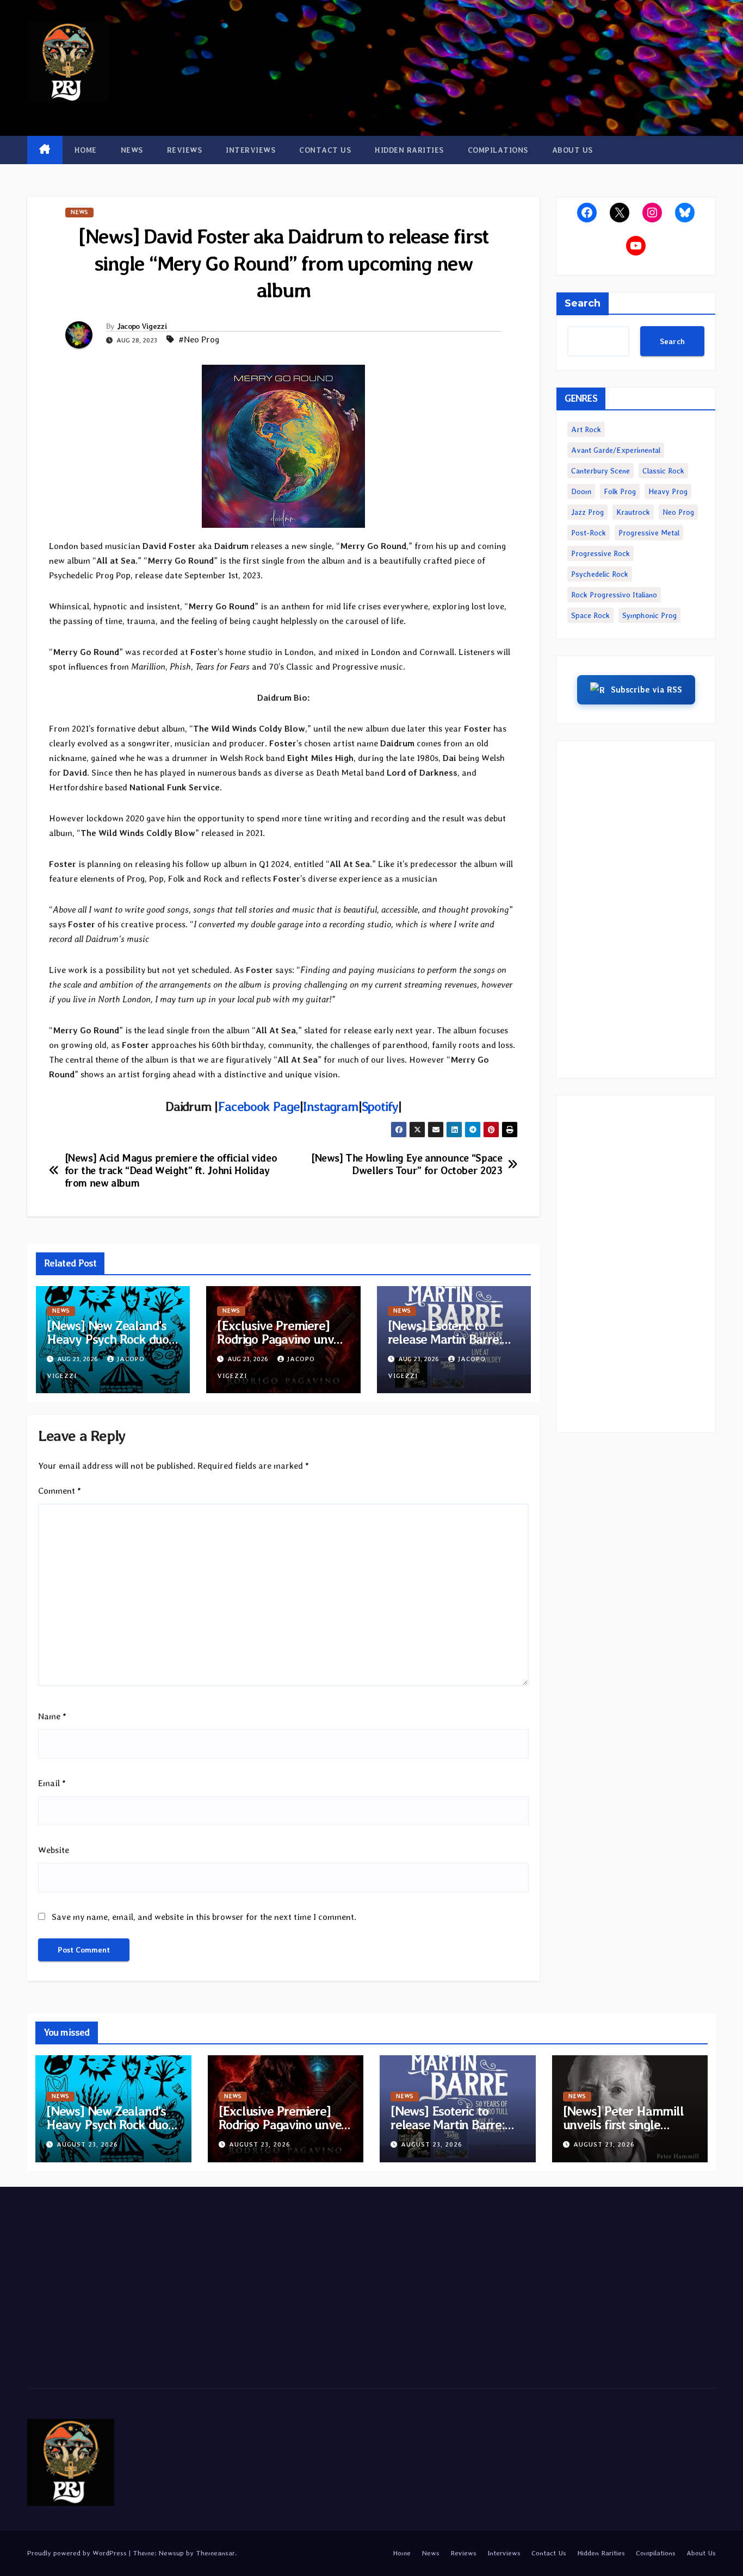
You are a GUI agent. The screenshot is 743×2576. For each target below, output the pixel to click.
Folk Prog (620, 491)
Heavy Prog (668, 491)
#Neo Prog (199, 339)
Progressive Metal (649, 533)
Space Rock (590, 615)
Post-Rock (589, 533)
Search (583, 303)
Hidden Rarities (409, 150)
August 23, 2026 (87, 2144)
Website (54, 1850)
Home (86, 150)
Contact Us (325, 150)
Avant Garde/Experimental (616, 450)
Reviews (185, 150)
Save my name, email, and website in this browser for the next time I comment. (204, 1917)
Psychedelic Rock (600, 574)
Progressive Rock (600, 553)
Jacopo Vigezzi (142, 326)
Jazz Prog (587, 512)
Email (52, 1783)
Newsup (171, 2553)
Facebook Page (258, 1106)
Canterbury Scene (600, 471)
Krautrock (633, 512)
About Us (572, 150)
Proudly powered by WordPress (78, 2553)
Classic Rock (663, 471)
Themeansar (215, 2553)
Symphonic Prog (649, 615)
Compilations (498, 150)
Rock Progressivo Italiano (614, 595)
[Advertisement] (636, 909)
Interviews (250, 150)
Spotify (380, 1106)
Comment (60, 1491)
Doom (581, 491)
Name (52, 1716)
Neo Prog (678, 512)
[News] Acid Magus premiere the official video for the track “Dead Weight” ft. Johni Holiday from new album (171, 1171)
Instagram (330, 1106)
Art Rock (586, 429)
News (132, 150)
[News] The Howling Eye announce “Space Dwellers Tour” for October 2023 (407, 1164)
